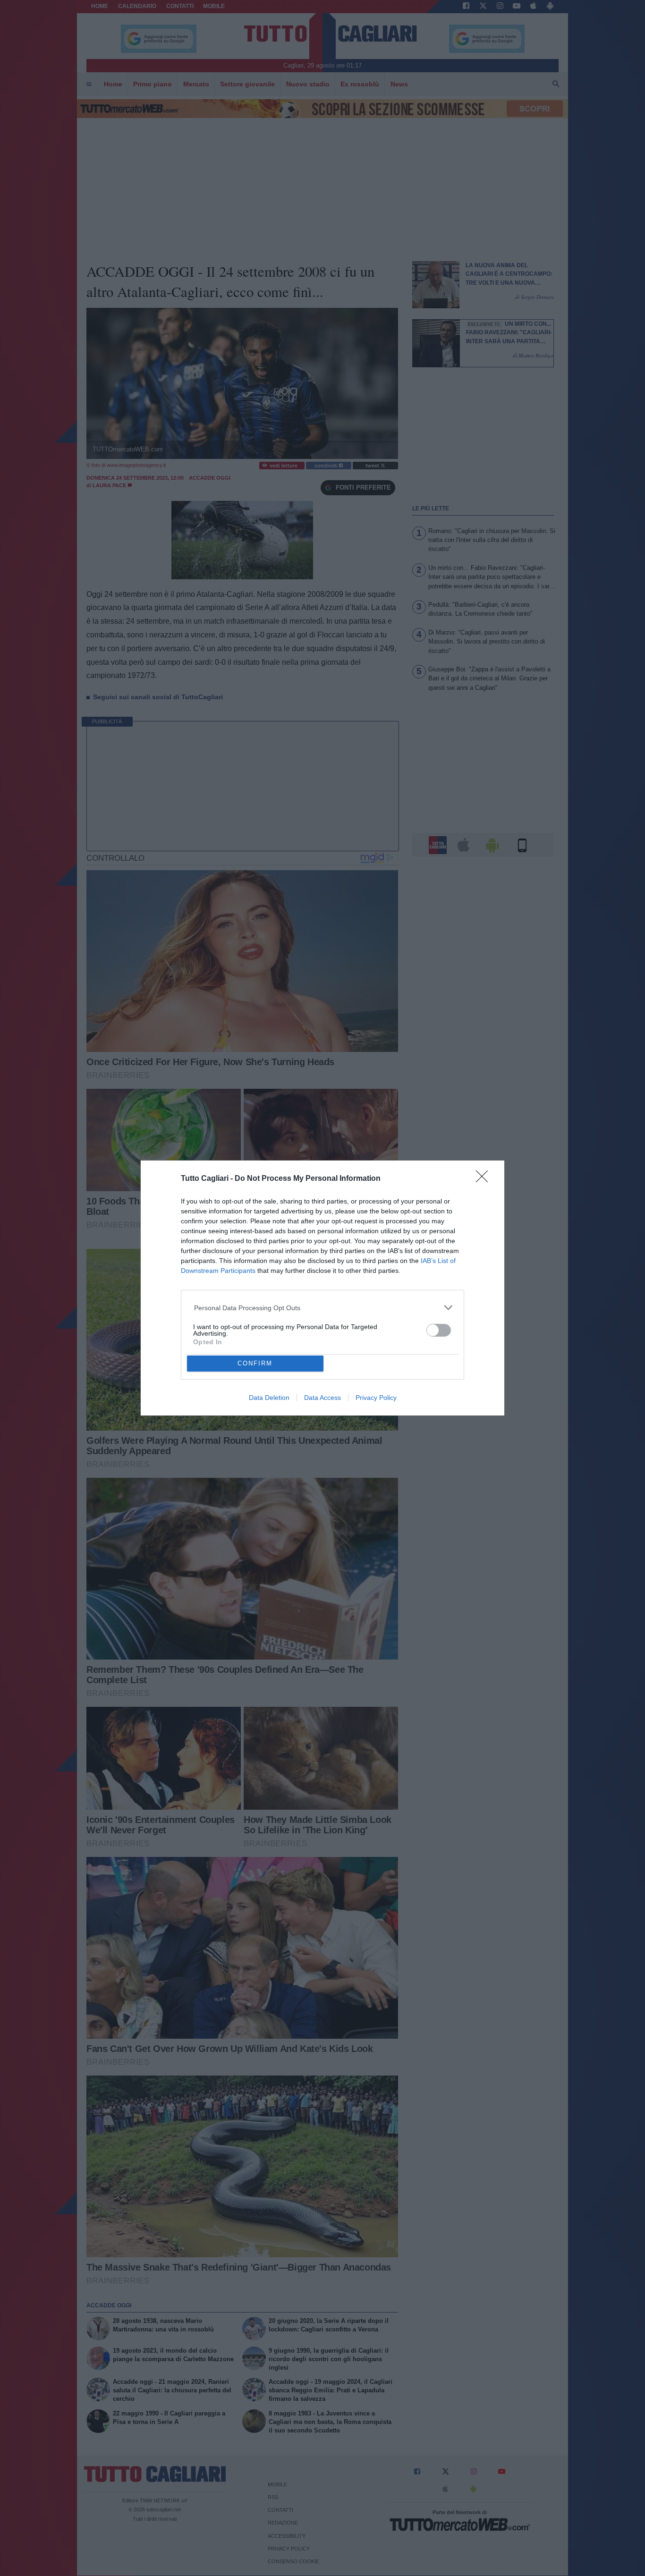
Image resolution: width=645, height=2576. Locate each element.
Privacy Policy (376, 1398)
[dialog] (322, 1288)
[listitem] (323, 1308)
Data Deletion (269, 1398)
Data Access (322, 1398)
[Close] (485, 1179)
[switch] (439, 1330)
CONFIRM (255, 1363)
